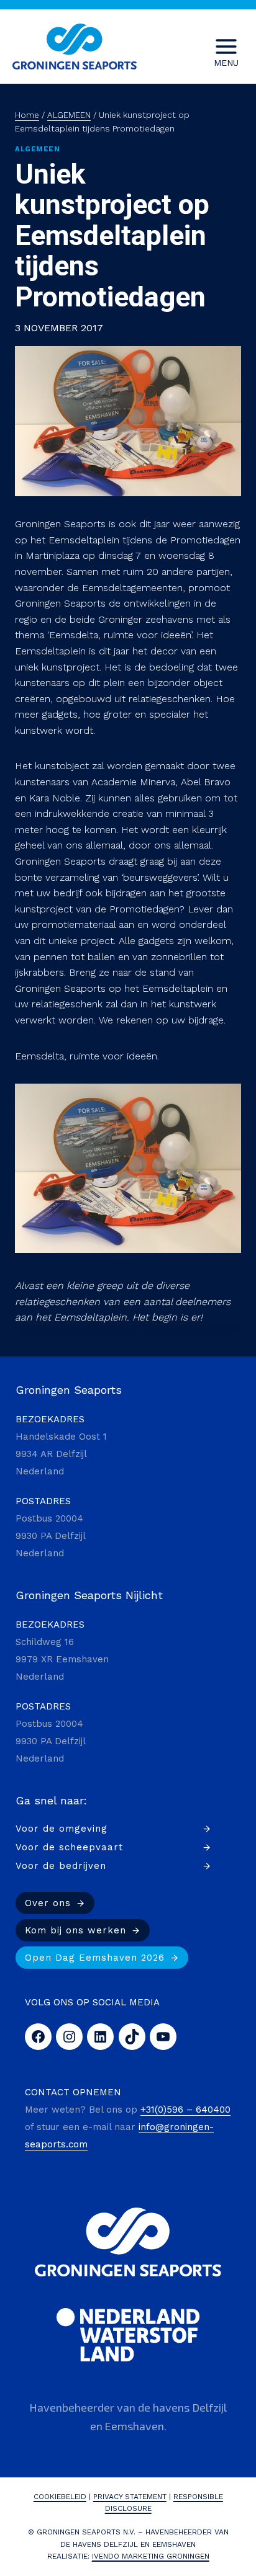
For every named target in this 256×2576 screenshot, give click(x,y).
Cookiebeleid (60, 2497)
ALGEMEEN (37, 149)
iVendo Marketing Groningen (151, 2556)
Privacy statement (130, 2497)
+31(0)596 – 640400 (185, 2110)
